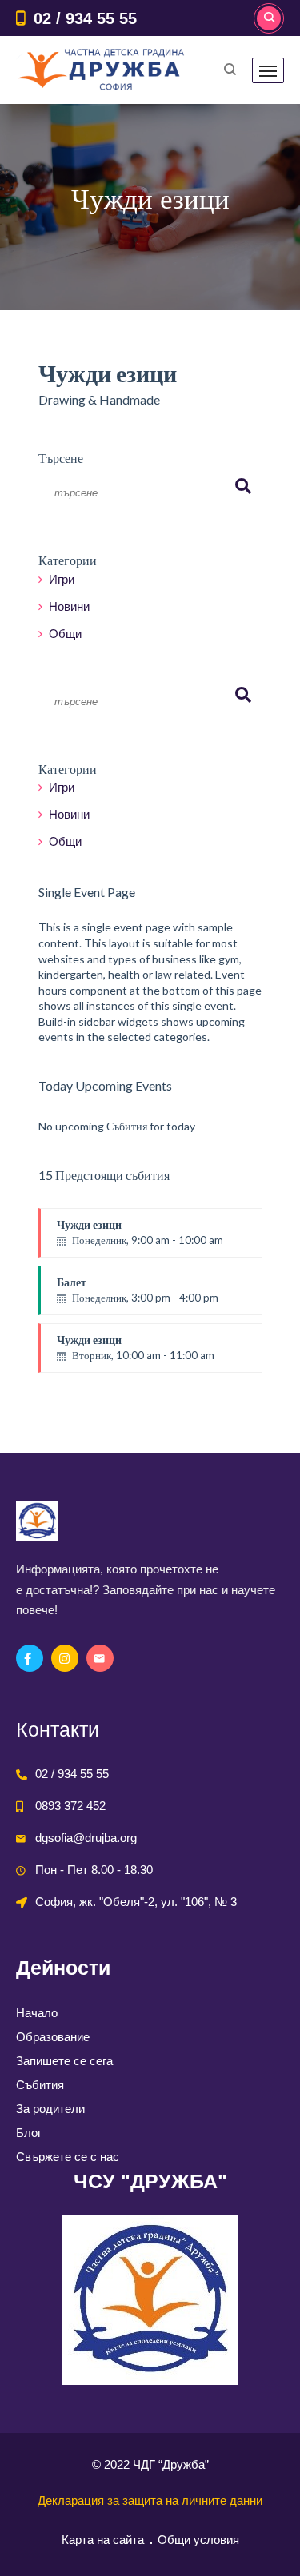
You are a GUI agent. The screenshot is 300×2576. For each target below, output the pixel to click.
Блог (29, 2133)
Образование (53, 2037)
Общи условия (198, 2540)
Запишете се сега (64, 2061)
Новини (69, 606)
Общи (65, 634)
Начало (37, 2013)
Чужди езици (140, 1232)
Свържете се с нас (68, 2157)
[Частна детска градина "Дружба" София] (102, 70)
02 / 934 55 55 (85, 18)
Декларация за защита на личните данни (150, 2500)
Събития (40, 2085)
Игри (62, 579)
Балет (138, 1290)
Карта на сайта (103, 2540)
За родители (50, 2109)
